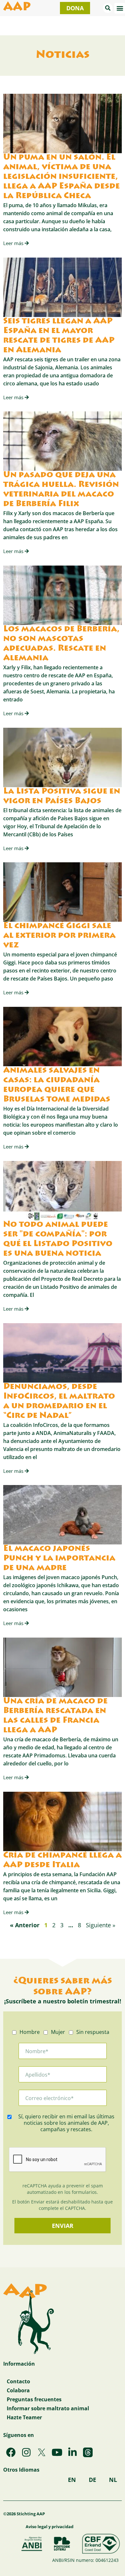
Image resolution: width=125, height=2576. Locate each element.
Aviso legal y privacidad (50, 2527)
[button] (108, 8)
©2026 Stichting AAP (24, 2514)
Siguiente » (101, 1925)
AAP (17, 8)
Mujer (58, 2032)
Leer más (14, 243)
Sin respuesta (93, 2032)
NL (113, 2480)
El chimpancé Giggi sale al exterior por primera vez (59, 936)
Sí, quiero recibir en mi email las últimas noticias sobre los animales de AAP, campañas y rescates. (66, 2123)
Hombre (30, 2032)
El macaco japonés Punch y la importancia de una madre (59, 1559)
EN (72, 2480)
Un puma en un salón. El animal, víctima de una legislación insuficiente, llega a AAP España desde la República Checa (62, 177)
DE (92, 2480)
